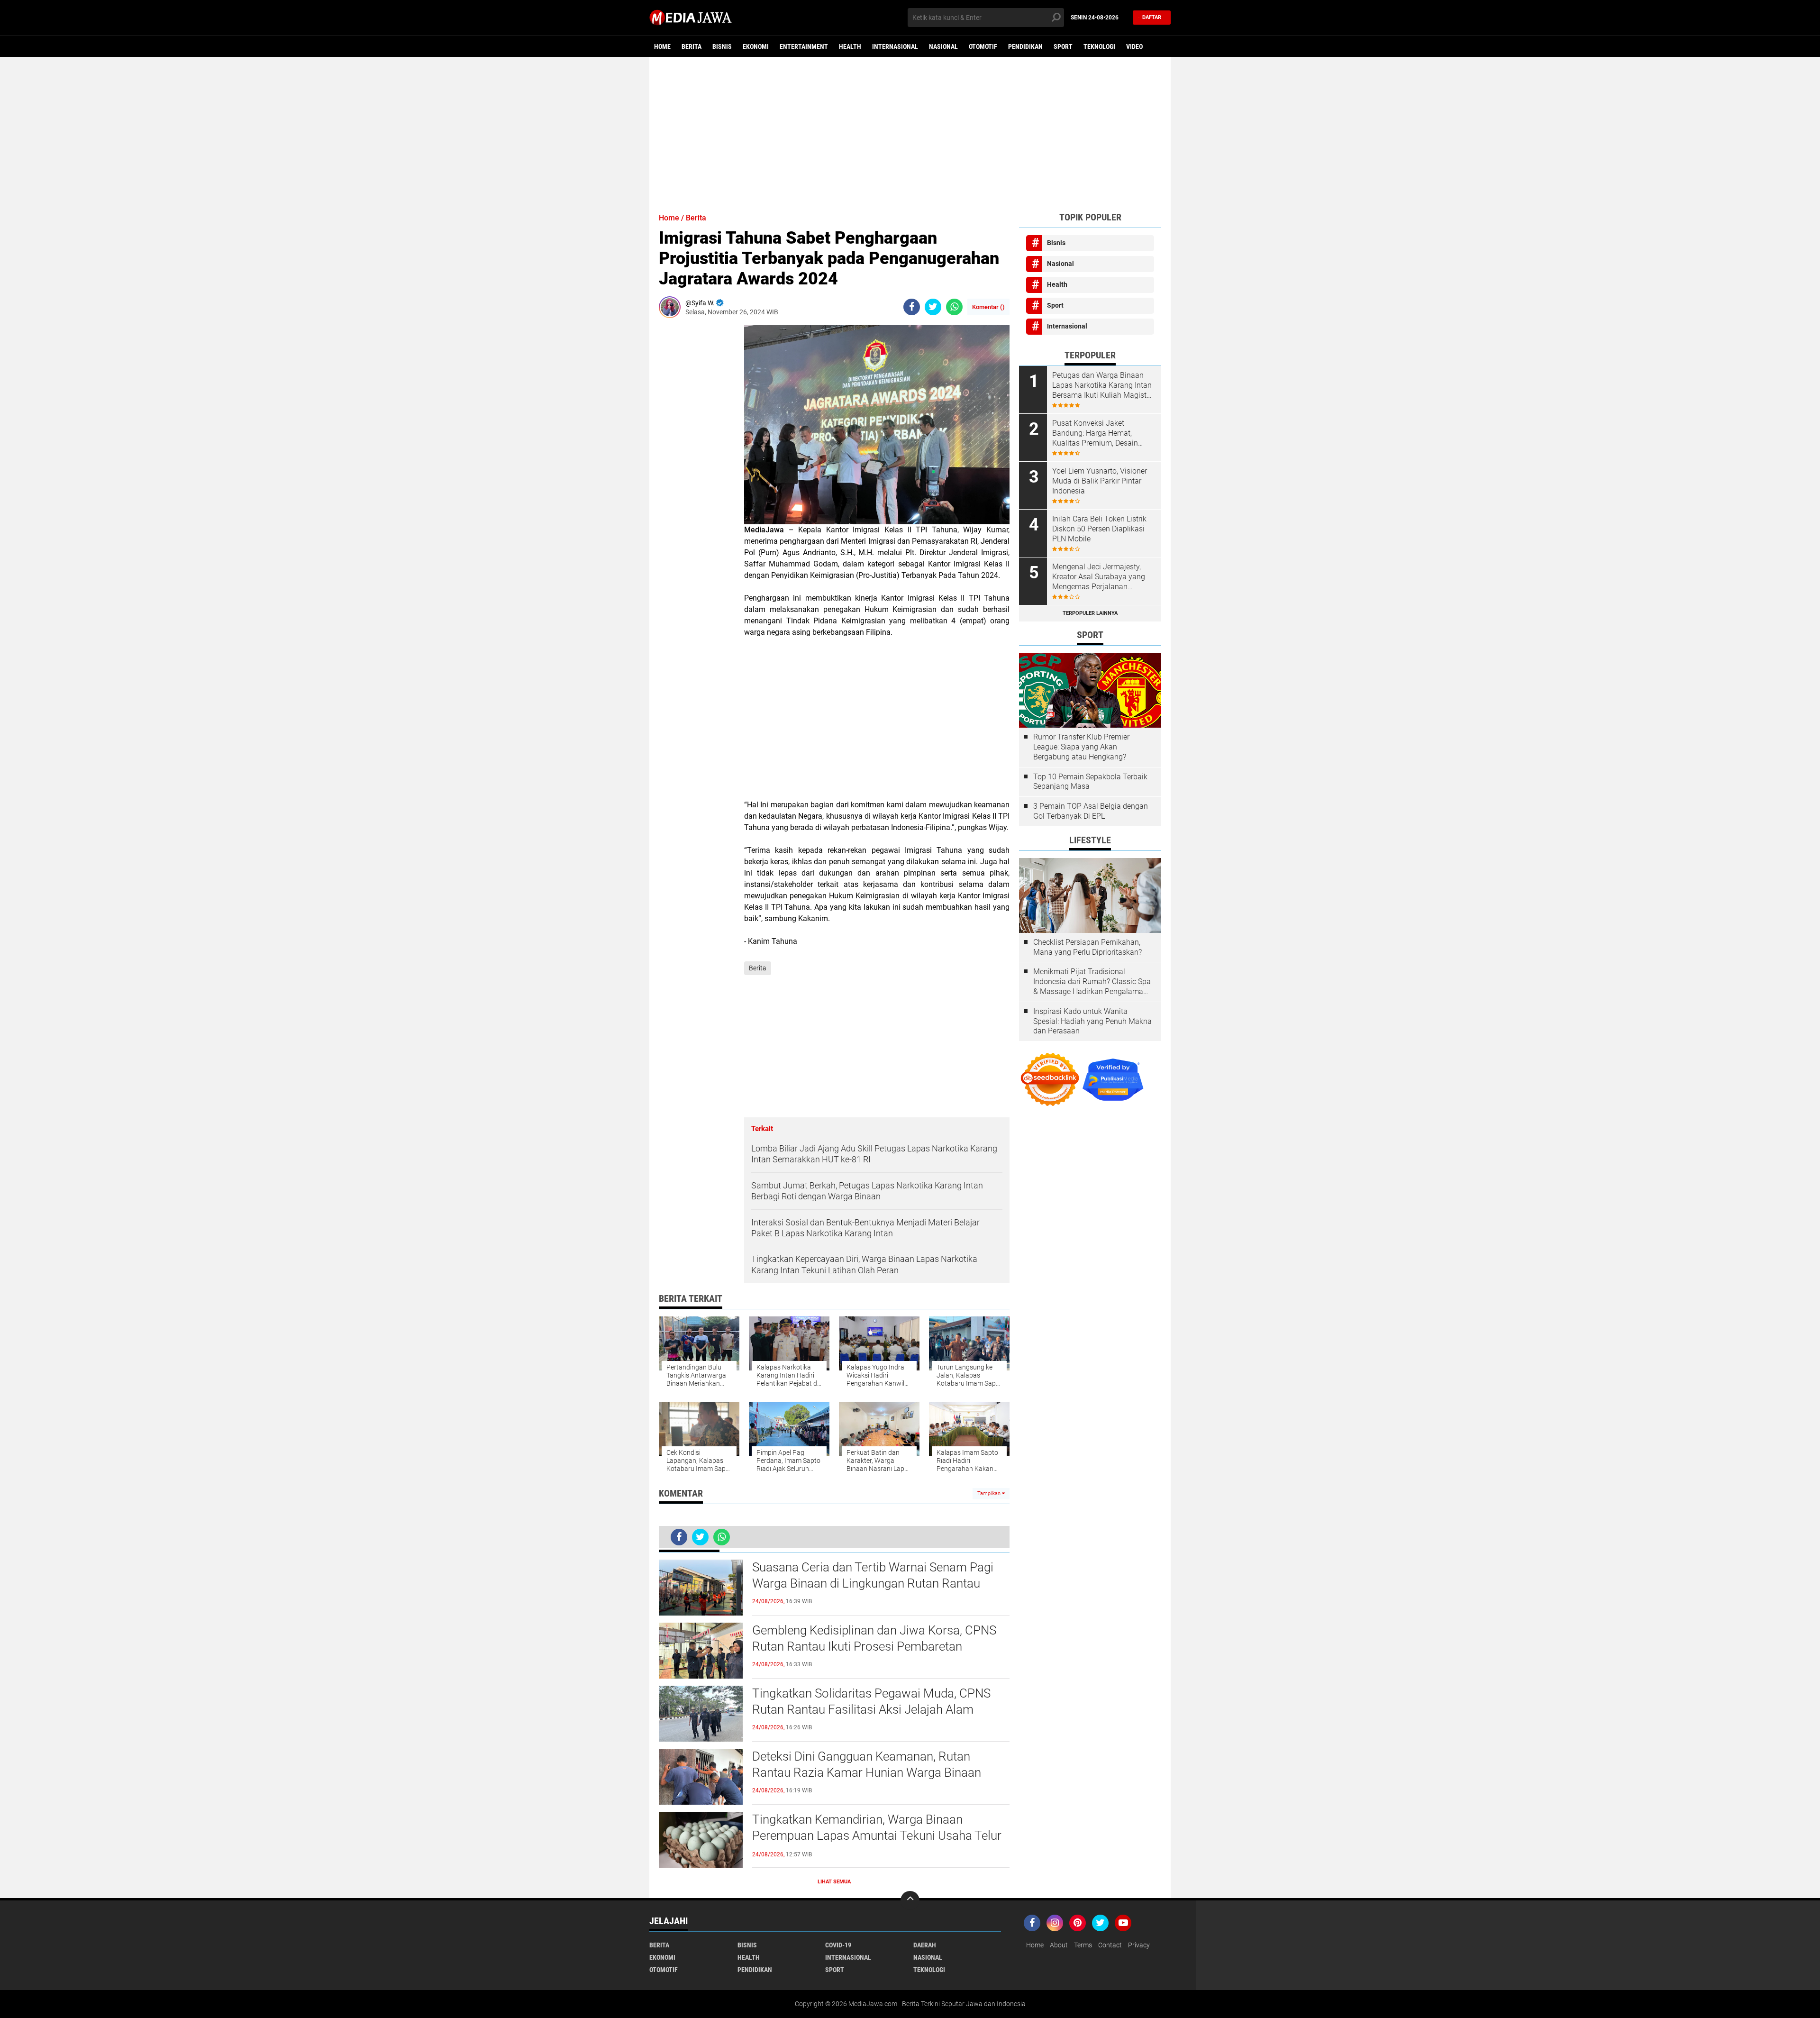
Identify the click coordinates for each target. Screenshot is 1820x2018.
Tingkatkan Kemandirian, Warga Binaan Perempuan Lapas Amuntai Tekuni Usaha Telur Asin (877, 1835)
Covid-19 (838, 1945)
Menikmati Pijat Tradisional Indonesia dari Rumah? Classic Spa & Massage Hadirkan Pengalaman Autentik (1092, 982)
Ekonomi (756, 46)
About (1059, 1945)
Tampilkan (990, 1493)
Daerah (925, 1945)
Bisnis (722, 46)
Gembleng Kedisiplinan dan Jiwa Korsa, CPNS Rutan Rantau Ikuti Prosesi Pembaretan (874, 1638)
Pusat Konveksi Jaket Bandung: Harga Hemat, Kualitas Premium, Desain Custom (1095, 433)
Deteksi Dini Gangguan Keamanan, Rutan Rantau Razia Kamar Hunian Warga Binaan (867, 1764)
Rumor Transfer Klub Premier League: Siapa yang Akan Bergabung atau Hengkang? (1081, 747)
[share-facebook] (912, 307)
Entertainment (804, 46)
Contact (1110, 1945)
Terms (1083, 1945)
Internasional (895, 46)
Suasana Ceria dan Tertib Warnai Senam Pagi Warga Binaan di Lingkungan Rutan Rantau (873, 1575)
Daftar (1152, 17)
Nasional (943, 46)
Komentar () (988, 307)
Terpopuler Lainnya (1090, 613)
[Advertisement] (910, 130)
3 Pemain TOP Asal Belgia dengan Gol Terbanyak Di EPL (1091, 811)
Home (662, 46)
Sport (1063, 46)
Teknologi (1099, 46)
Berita (692, 46)
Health (850, 46)
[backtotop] (910, 1900)
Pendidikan (1025, 46)
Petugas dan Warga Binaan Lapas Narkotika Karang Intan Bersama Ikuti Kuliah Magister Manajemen (1102, 385)
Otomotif (983, 46)
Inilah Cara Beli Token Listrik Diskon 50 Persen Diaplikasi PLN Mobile (1099, 529)
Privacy (1139, 1945)
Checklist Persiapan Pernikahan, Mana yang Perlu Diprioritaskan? (1087, 947)
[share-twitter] (933, 307)
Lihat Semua (834, 1882)
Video (1134, 46)
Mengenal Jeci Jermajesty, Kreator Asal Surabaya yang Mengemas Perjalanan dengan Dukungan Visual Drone (1099, 577)
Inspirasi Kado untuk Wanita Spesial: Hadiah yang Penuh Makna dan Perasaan (1092, 1021)
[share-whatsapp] (954, 307)
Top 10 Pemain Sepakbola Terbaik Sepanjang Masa (1090, 782)
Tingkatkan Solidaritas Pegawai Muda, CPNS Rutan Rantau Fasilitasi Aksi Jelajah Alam (871, 1701)
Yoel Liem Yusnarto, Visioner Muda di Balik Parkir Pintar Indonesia (1100, 481)
